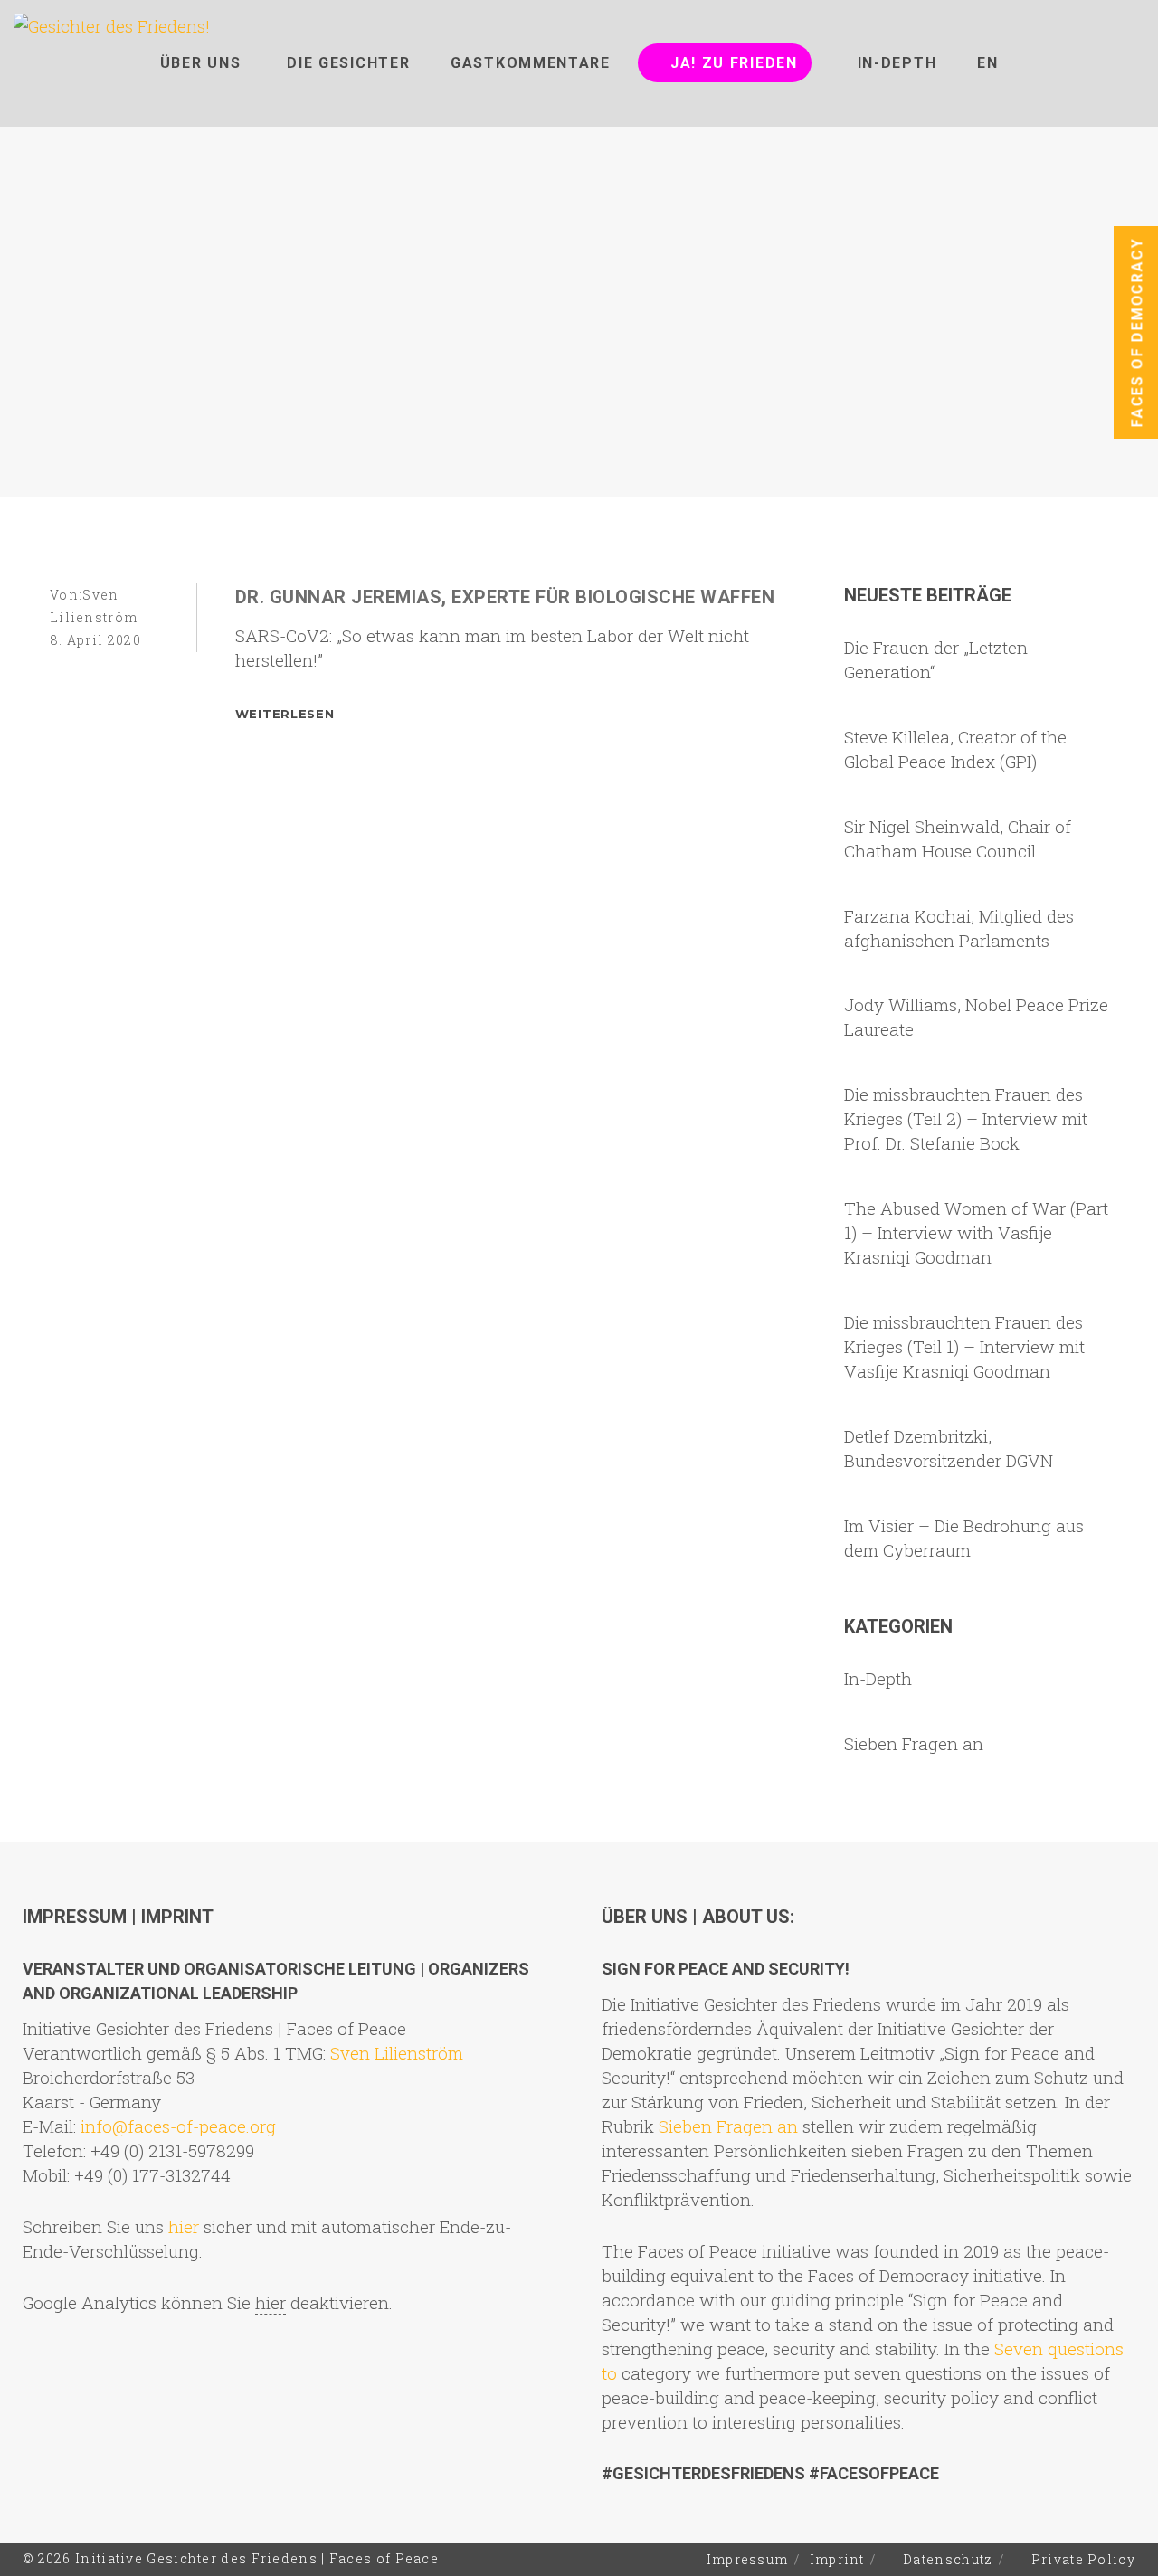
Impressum (748, 2559)
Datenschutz (948, 2559)
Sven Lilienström (397, 2053)
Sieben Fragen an (914, 1743)
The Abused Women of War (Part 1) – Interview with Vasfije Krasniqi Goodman (976, 1232)
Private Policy (1083, 2559)
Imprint (837, 2559)
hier (184, 2226)
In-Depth (878, 1678)
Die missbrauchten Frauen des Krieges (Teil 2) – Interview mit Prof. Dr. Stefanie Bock (966, 1118)
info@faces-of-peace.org (178, 2126)
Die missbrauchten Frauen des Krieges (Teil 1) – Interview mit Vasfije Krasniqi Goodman (964, 1346)
